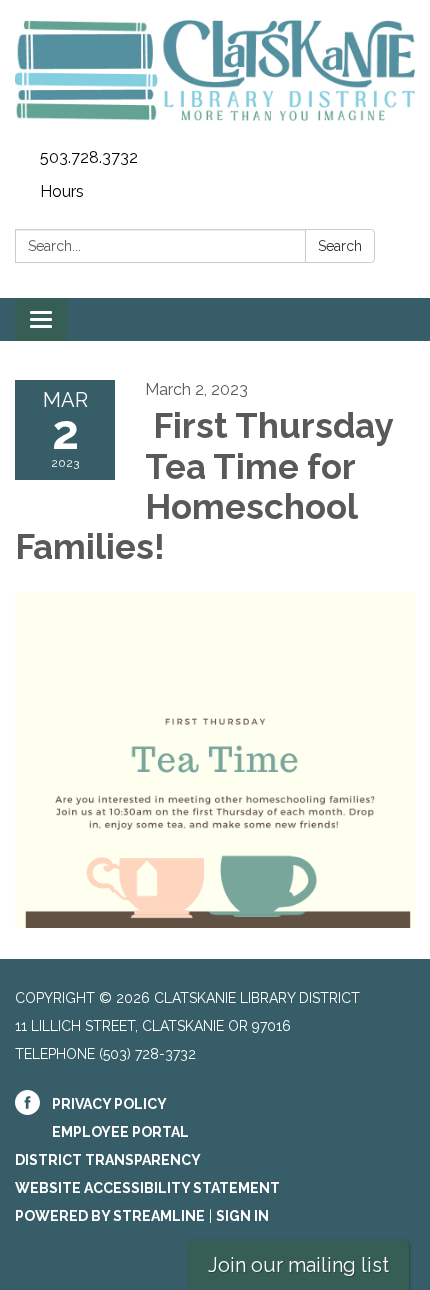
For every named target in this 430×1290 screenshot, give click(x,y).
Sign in (242, 1216)
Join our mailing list (298, 1265)
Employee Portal (120, 1132)
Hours (62, 191)
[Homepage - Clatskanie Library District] (215, 70)
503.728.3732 (89, 157)
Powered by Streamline (110, 1216)
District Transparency (108, 1160)
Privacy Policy (109, 1104)
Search (340, 246)
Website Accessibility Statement (147, 1188)
